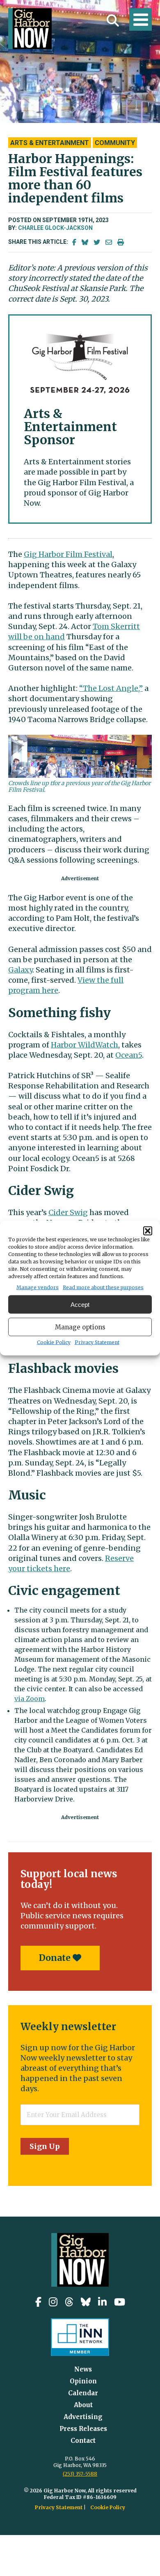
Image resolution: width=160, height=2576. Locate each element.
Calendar (83, 2393)
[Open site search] (113, 20)
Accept (80, 1304)
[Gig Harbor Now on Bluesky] (86, 2302)
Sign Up (45, 2146)
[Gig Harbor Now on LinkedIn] (102, 2302)
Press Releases (83, 2429)
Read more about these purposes (103, 1287)
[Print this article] (121, 242)
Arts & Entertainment (50, 143)
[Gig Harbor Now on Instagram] (53, 2302)
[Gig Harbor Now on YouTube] (120, 2302)
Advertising (83, 2417)
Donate (56, 1958)
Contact (83, 2441)
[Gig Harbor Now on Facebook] (38, 2302)
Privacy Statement (97, 1342)
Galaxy (20, 970)
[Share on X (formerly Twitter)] (97, 242)
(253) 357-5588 (80, 2474)
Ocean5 (129, 1055)
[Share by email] (109, 242)
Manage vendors (38, 1287)
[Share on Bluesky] (85, 242)
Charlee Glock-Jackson (55, 228)
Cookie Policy (54, 1342)
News (83, 2369)
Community (115, 143)
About (83, 2405)
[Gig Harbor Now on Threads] (69, 2302)
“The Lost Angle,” (111, 688)
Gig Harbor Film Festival (68, 554)
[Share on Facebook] (74, 242)
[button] (148, 1231)
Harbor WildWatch (85, 1045)
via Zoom (30, 1699)
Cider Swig (68, 1212)
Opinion (83, 2381)
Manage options (80, 1327)
